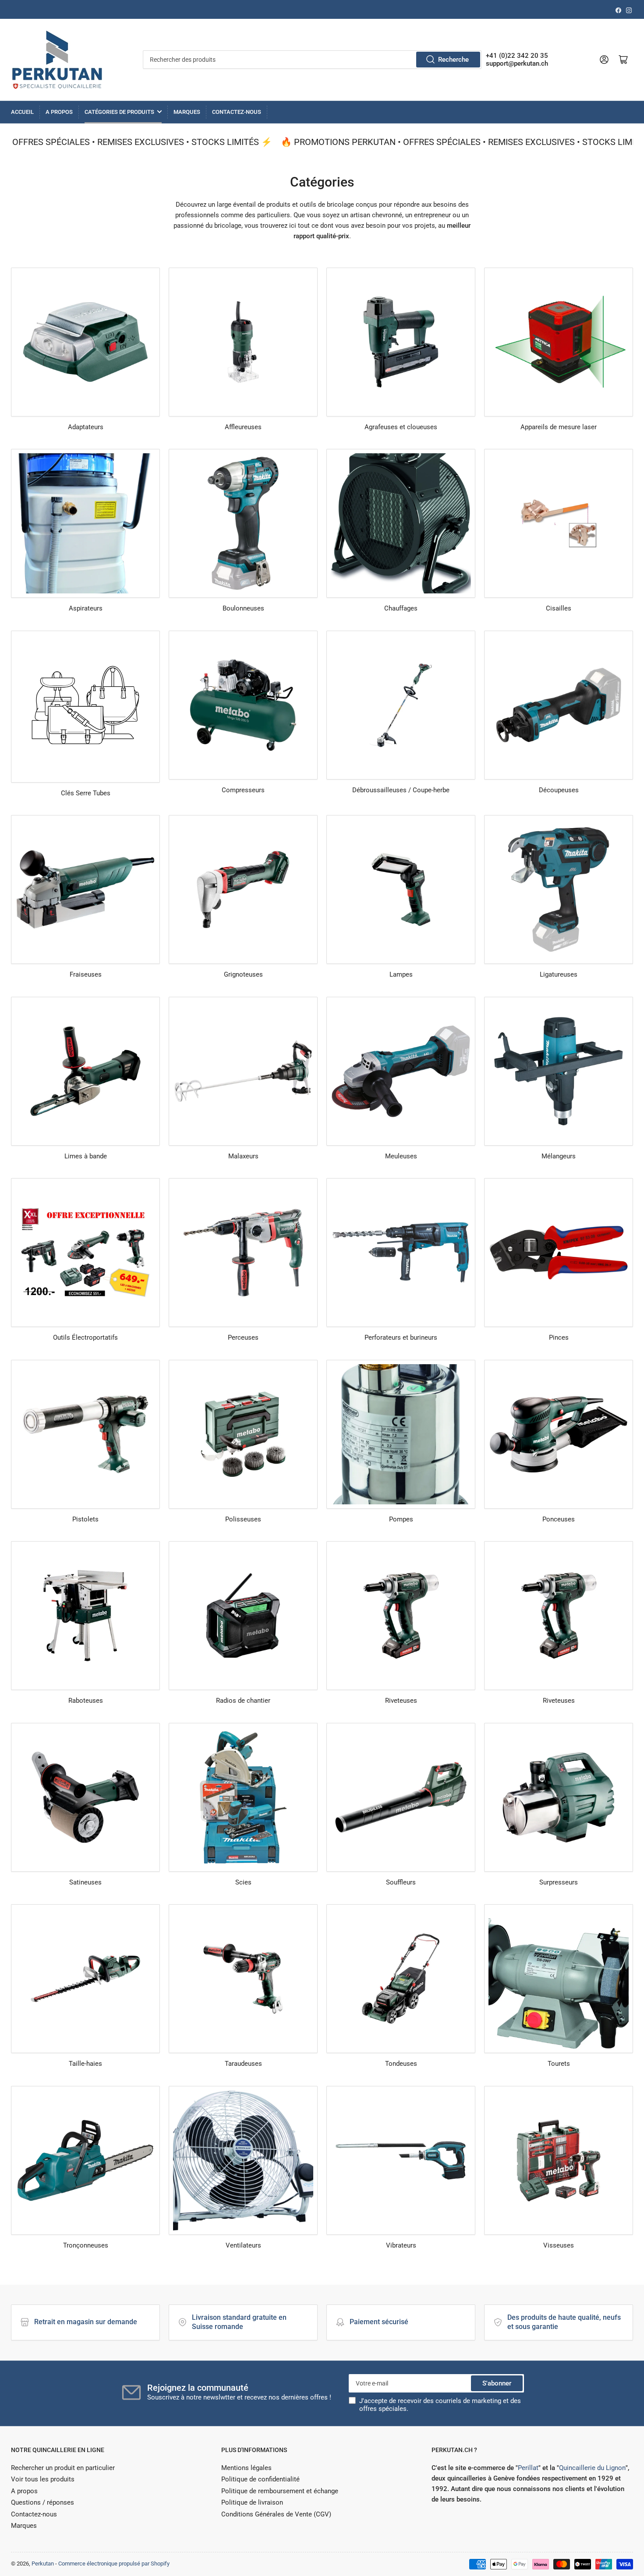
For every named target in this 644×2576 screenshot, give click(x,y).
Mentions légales (246, 2468)
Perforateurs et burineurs (401, 1337)
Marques (187, 112)
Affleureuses (243, 427)
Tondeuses (401, 2064)
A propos (59, 112)
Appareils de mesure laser (559, 427)
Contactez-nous (237, 112)
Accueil (22, 112)
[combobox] (312, 60)
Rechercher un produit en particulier (63, 2468)
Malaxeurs (243, 1156)
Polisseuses (243, 1519)
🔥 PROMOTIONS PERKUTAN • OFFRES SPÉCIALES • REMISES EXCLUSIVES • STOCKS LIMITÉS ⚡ (449, 142)
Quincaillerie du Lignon (592, 2468)
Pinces (559, 1337)
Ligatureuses (559, 974)
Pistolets (85, 1519)
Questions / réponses (42, 2502)
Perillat (528, 2468)
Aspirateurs (86, 608)
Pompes (401, 1519)
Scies (243, 1882)
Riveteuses (401, 1701)
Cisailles (559, 608)
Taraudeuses (243, 2064)
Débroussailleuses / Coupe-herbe (401, 790)
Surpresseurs (559, 1882)
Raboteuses (86, 1701)
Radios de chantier (243, 1701)
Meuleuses (401, 1156)
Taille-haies (85, 2064)
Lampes (401, 974)
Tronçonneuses (86, 2245)
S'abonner (497, 2383)
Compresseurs (243, 790)
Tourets (559, 2064)
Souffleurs (401, 1882)
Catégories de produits (119, 112)
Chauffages (401, 608)
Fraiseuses (86, 974)
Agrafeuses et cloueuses (401, 427)
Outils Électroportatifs (85, 1337)
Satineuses (85, 1882)
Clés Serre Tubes (86, 793)
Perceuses (243, 1337)
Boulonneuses (243, 608)
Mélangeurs (559, 1156)
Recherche (453, 60)
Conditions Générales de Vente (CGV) (276, 2514)
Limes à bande (86, 1156)
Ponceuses (559, 1519)
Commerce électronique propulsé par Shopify (114, 2564)
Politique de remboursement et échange (280, 2491)
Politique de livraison (252, 2502)
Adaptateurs (86, 427)
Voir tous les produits (43, 2479)
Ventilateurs (243, 2245)
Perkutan (43, 2564)
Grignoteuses (243, 974)
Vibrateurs (401, 2245)
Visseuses (559, 2245)
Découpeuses (559, 790)
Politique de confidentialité (260, 2479)
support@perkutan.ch (517, 64)
